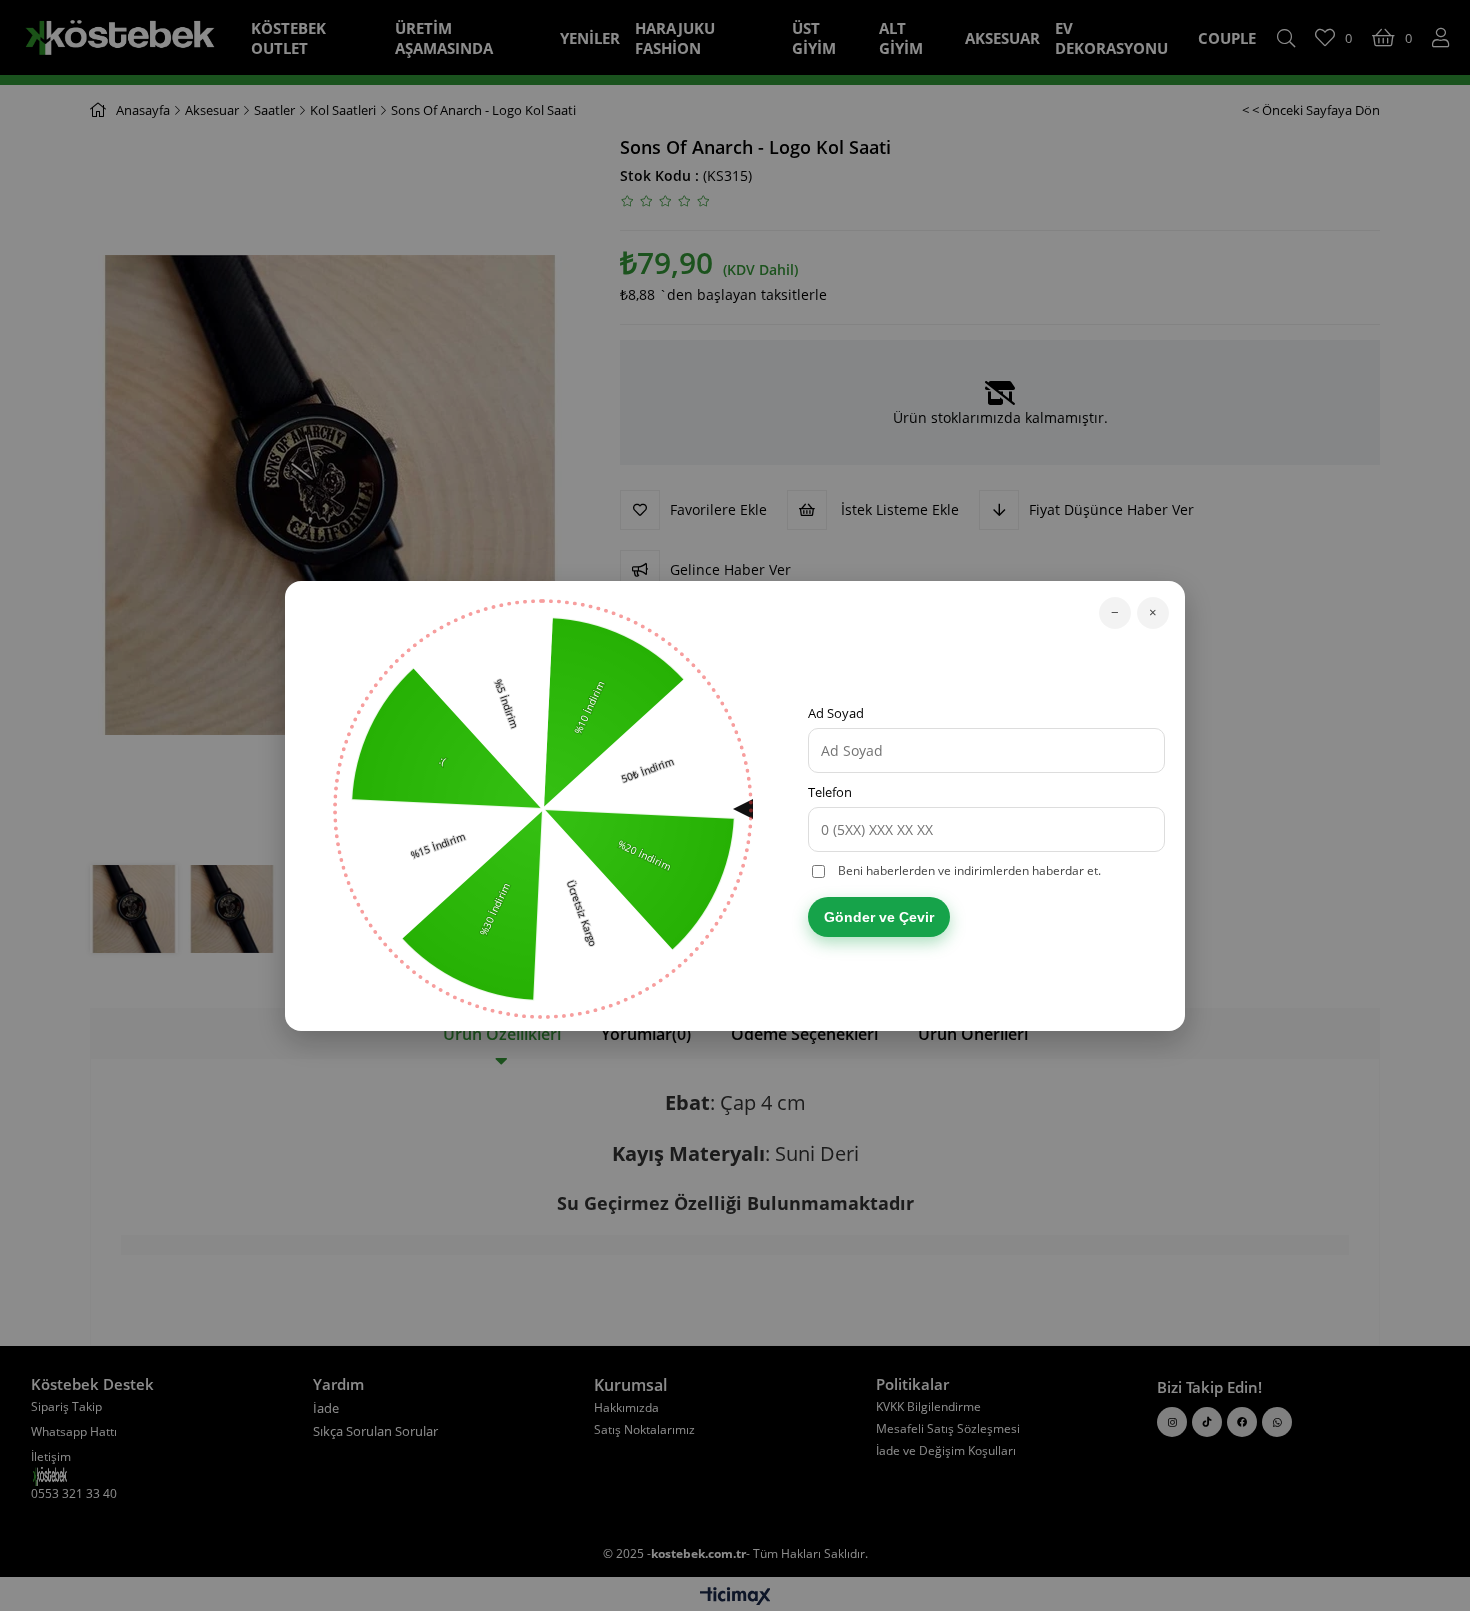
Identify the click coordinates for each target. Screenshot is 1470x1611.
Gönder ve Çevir (879, 917)
